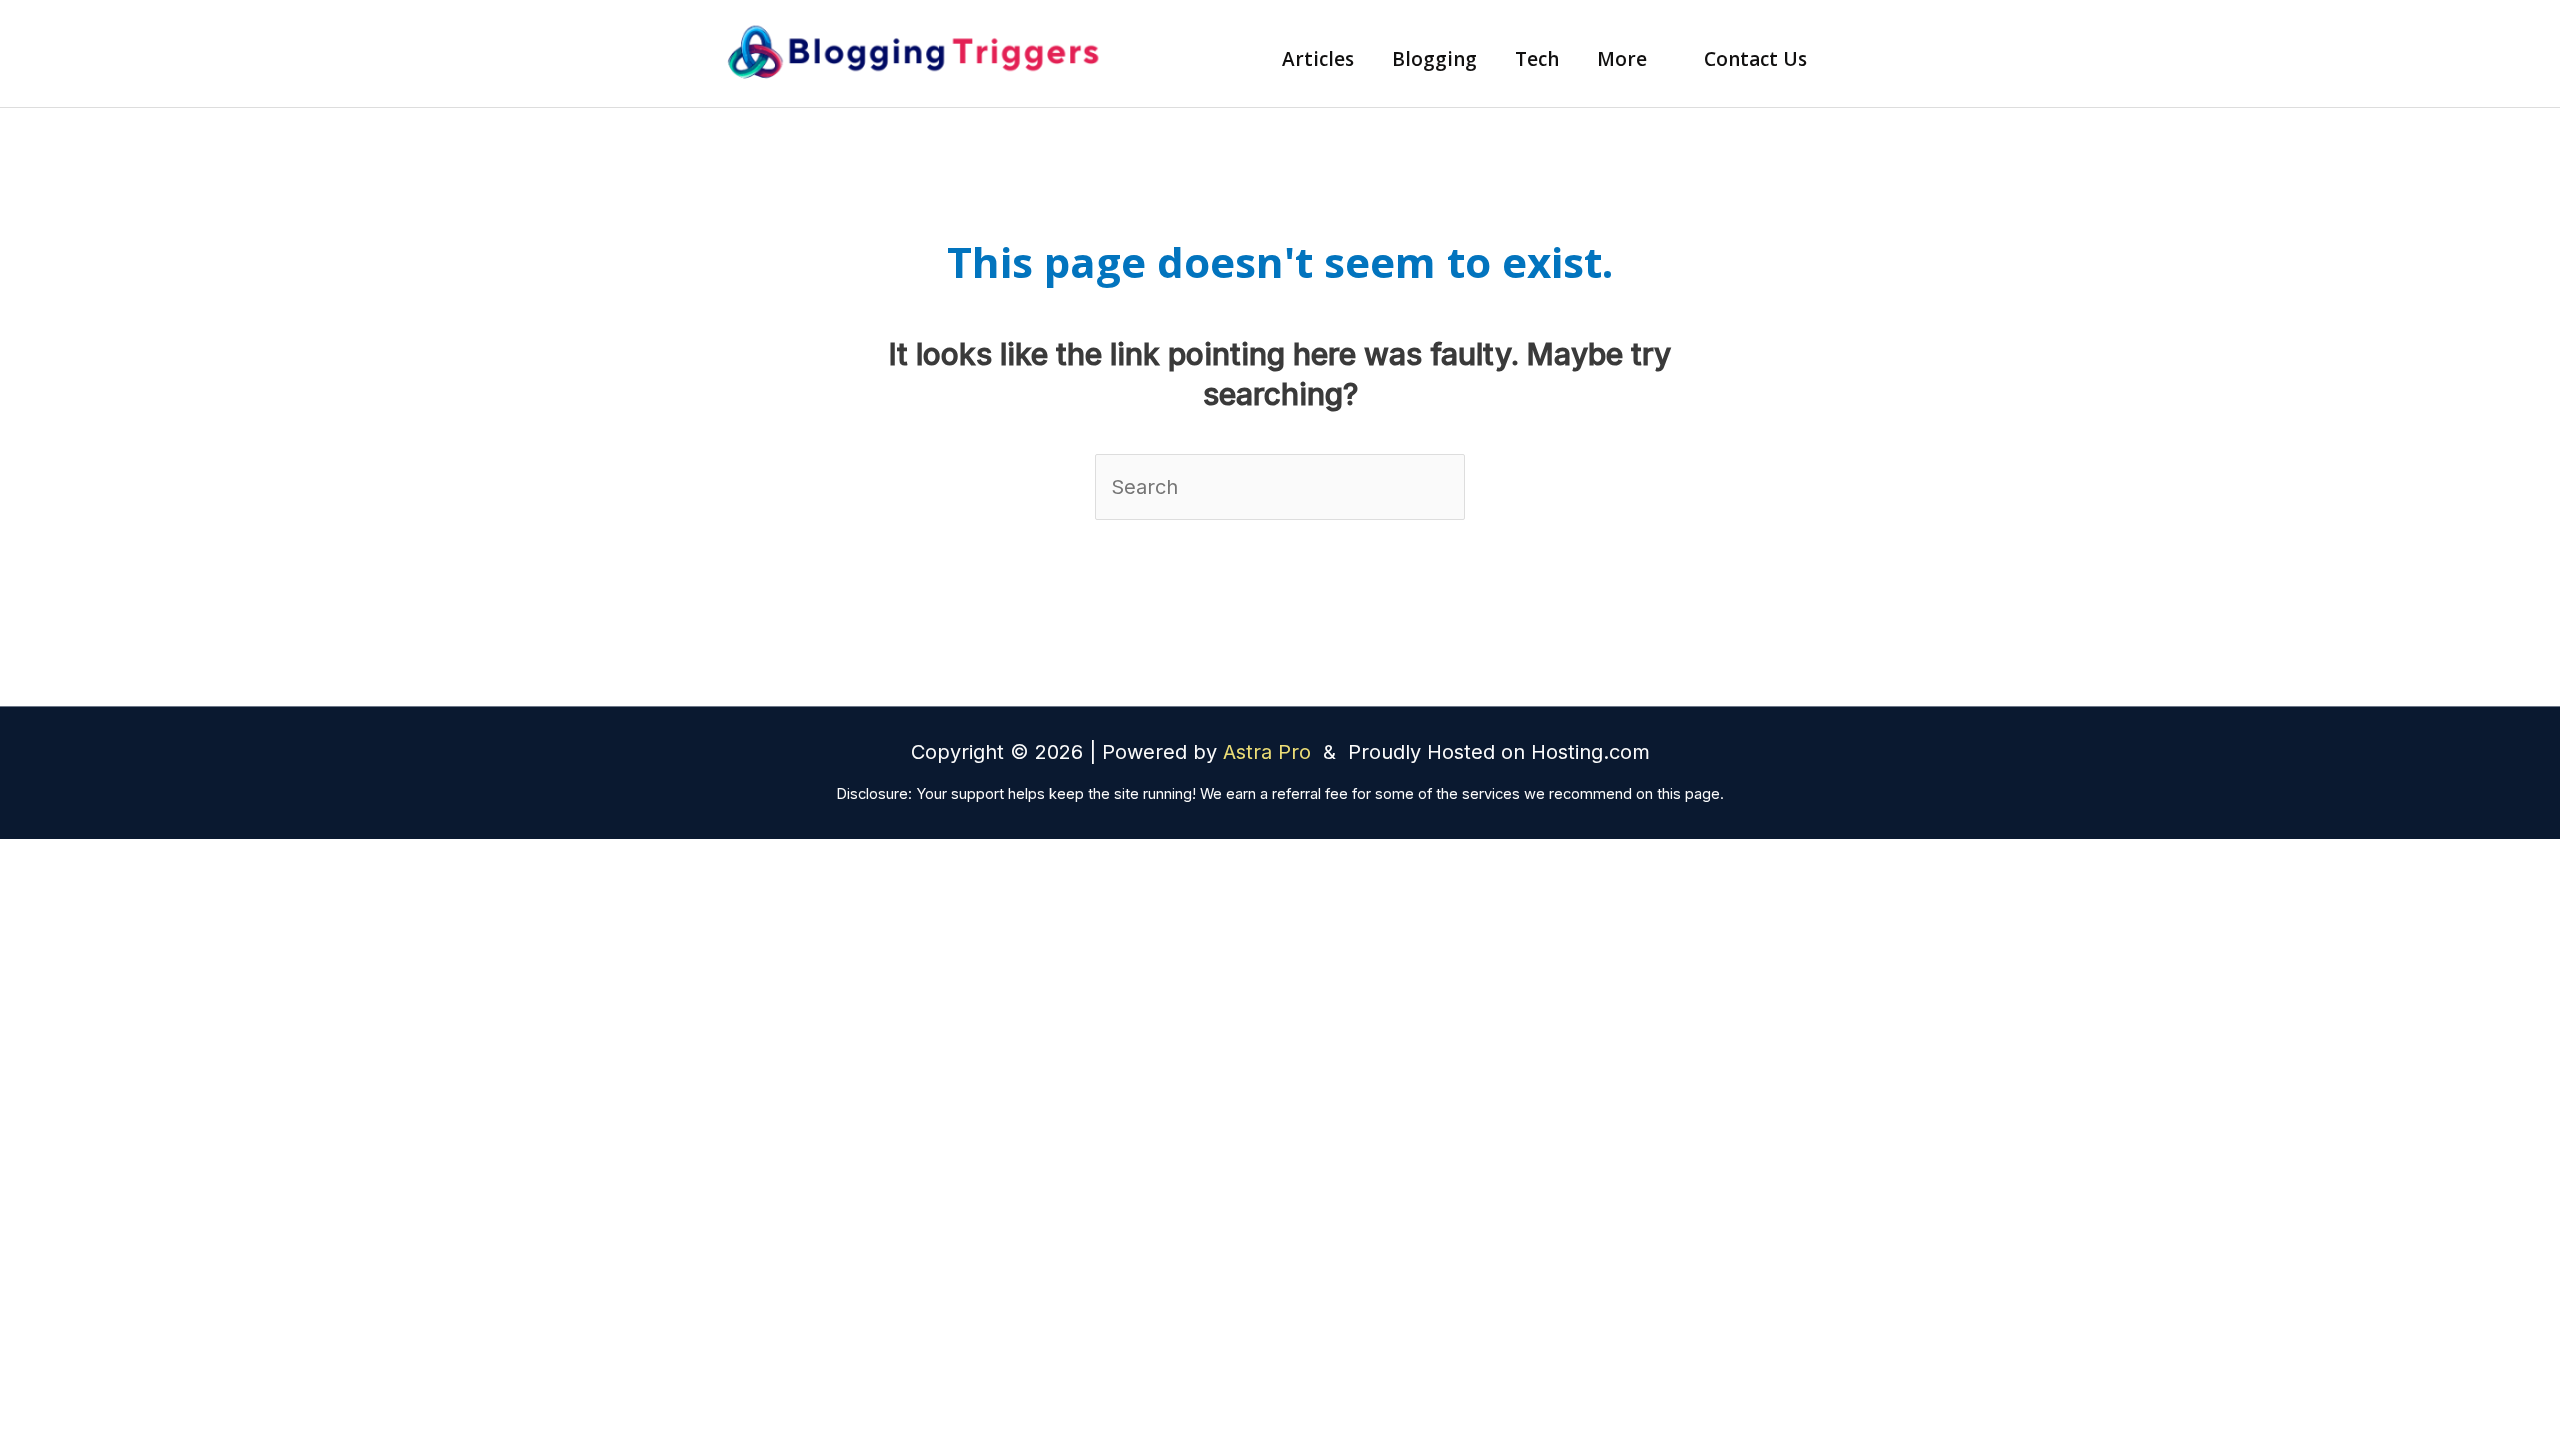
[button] (1656, 59)
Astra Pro (1270, 752)
